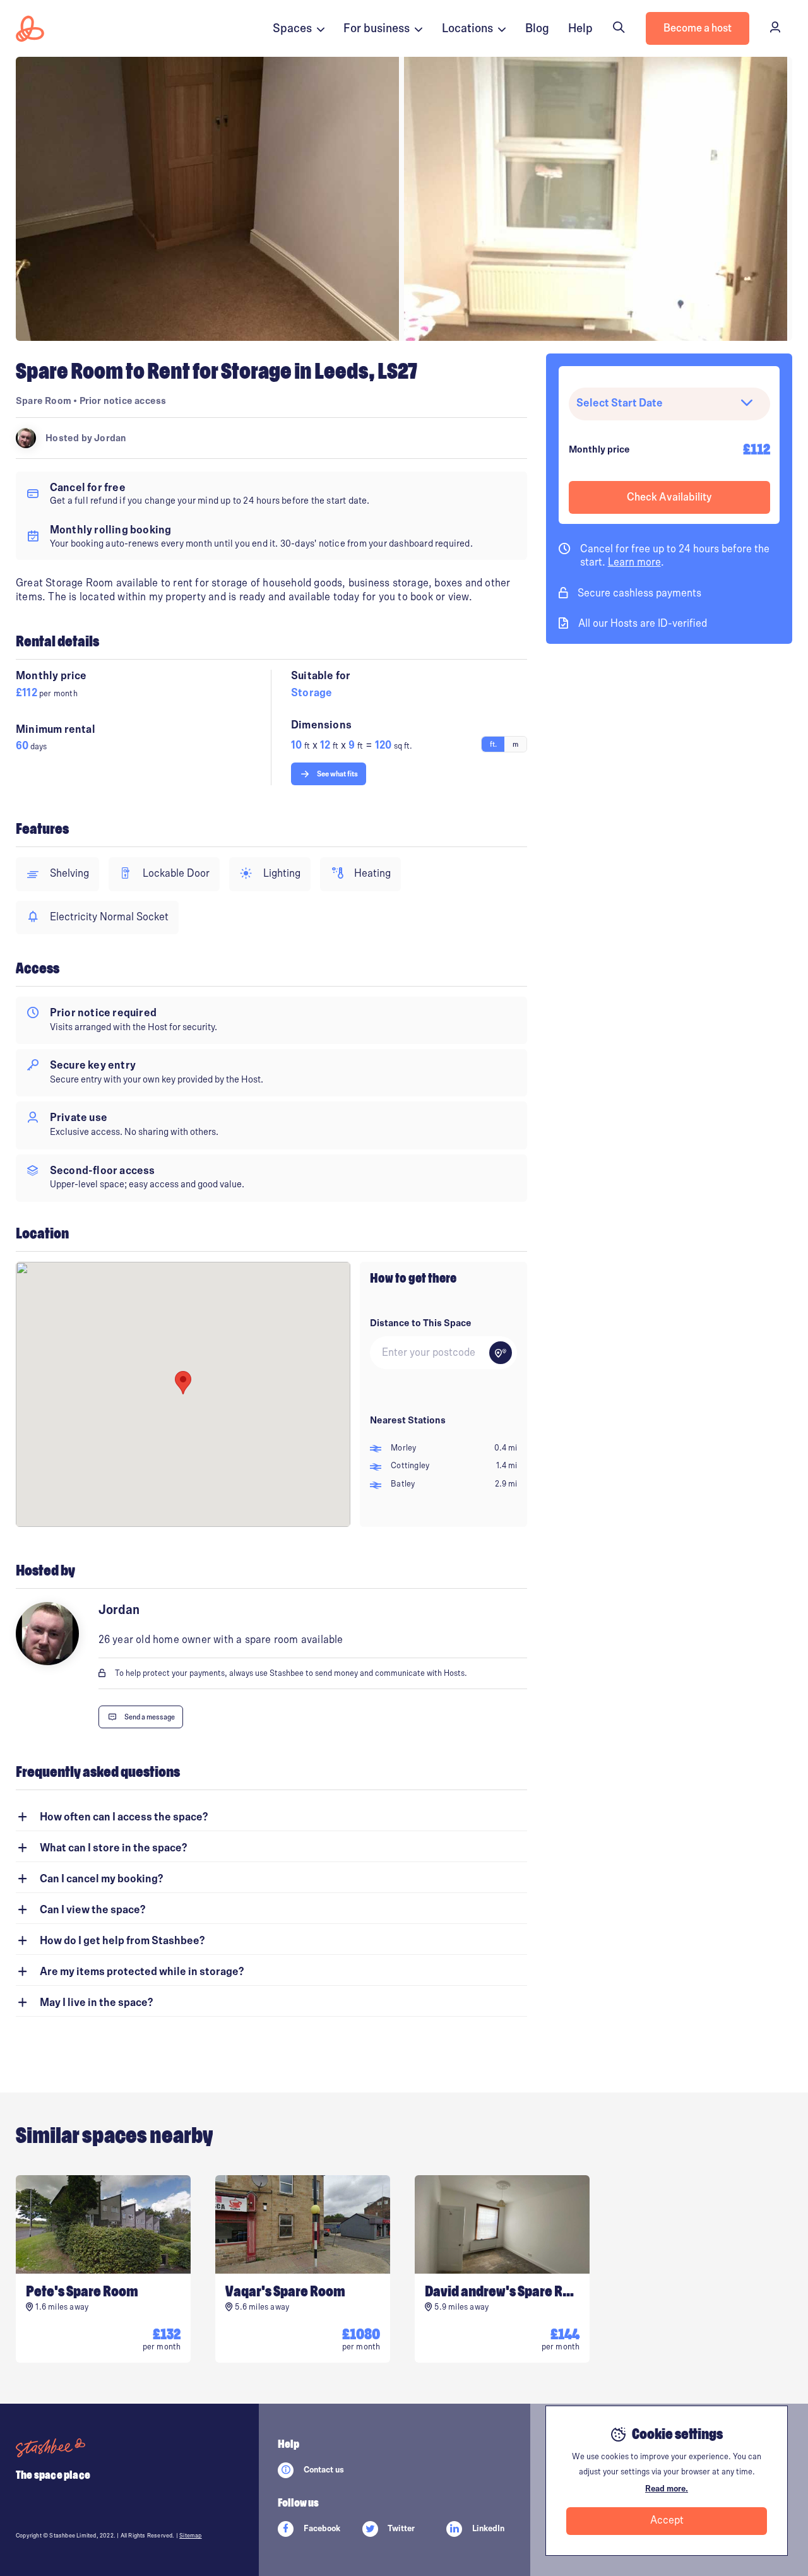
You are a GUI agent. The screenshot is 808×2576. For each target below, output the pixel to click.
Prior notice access (123, 401)
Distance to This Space (421, 1323)
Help (580, 28)
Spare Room (44, 401)
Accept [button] (667, 2520)
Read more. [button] (667, 2489)
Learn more (634, 562)
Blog (537, 28)
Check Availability (669, 497)
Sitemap (190, 2536)
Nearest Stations (408, 1420)
